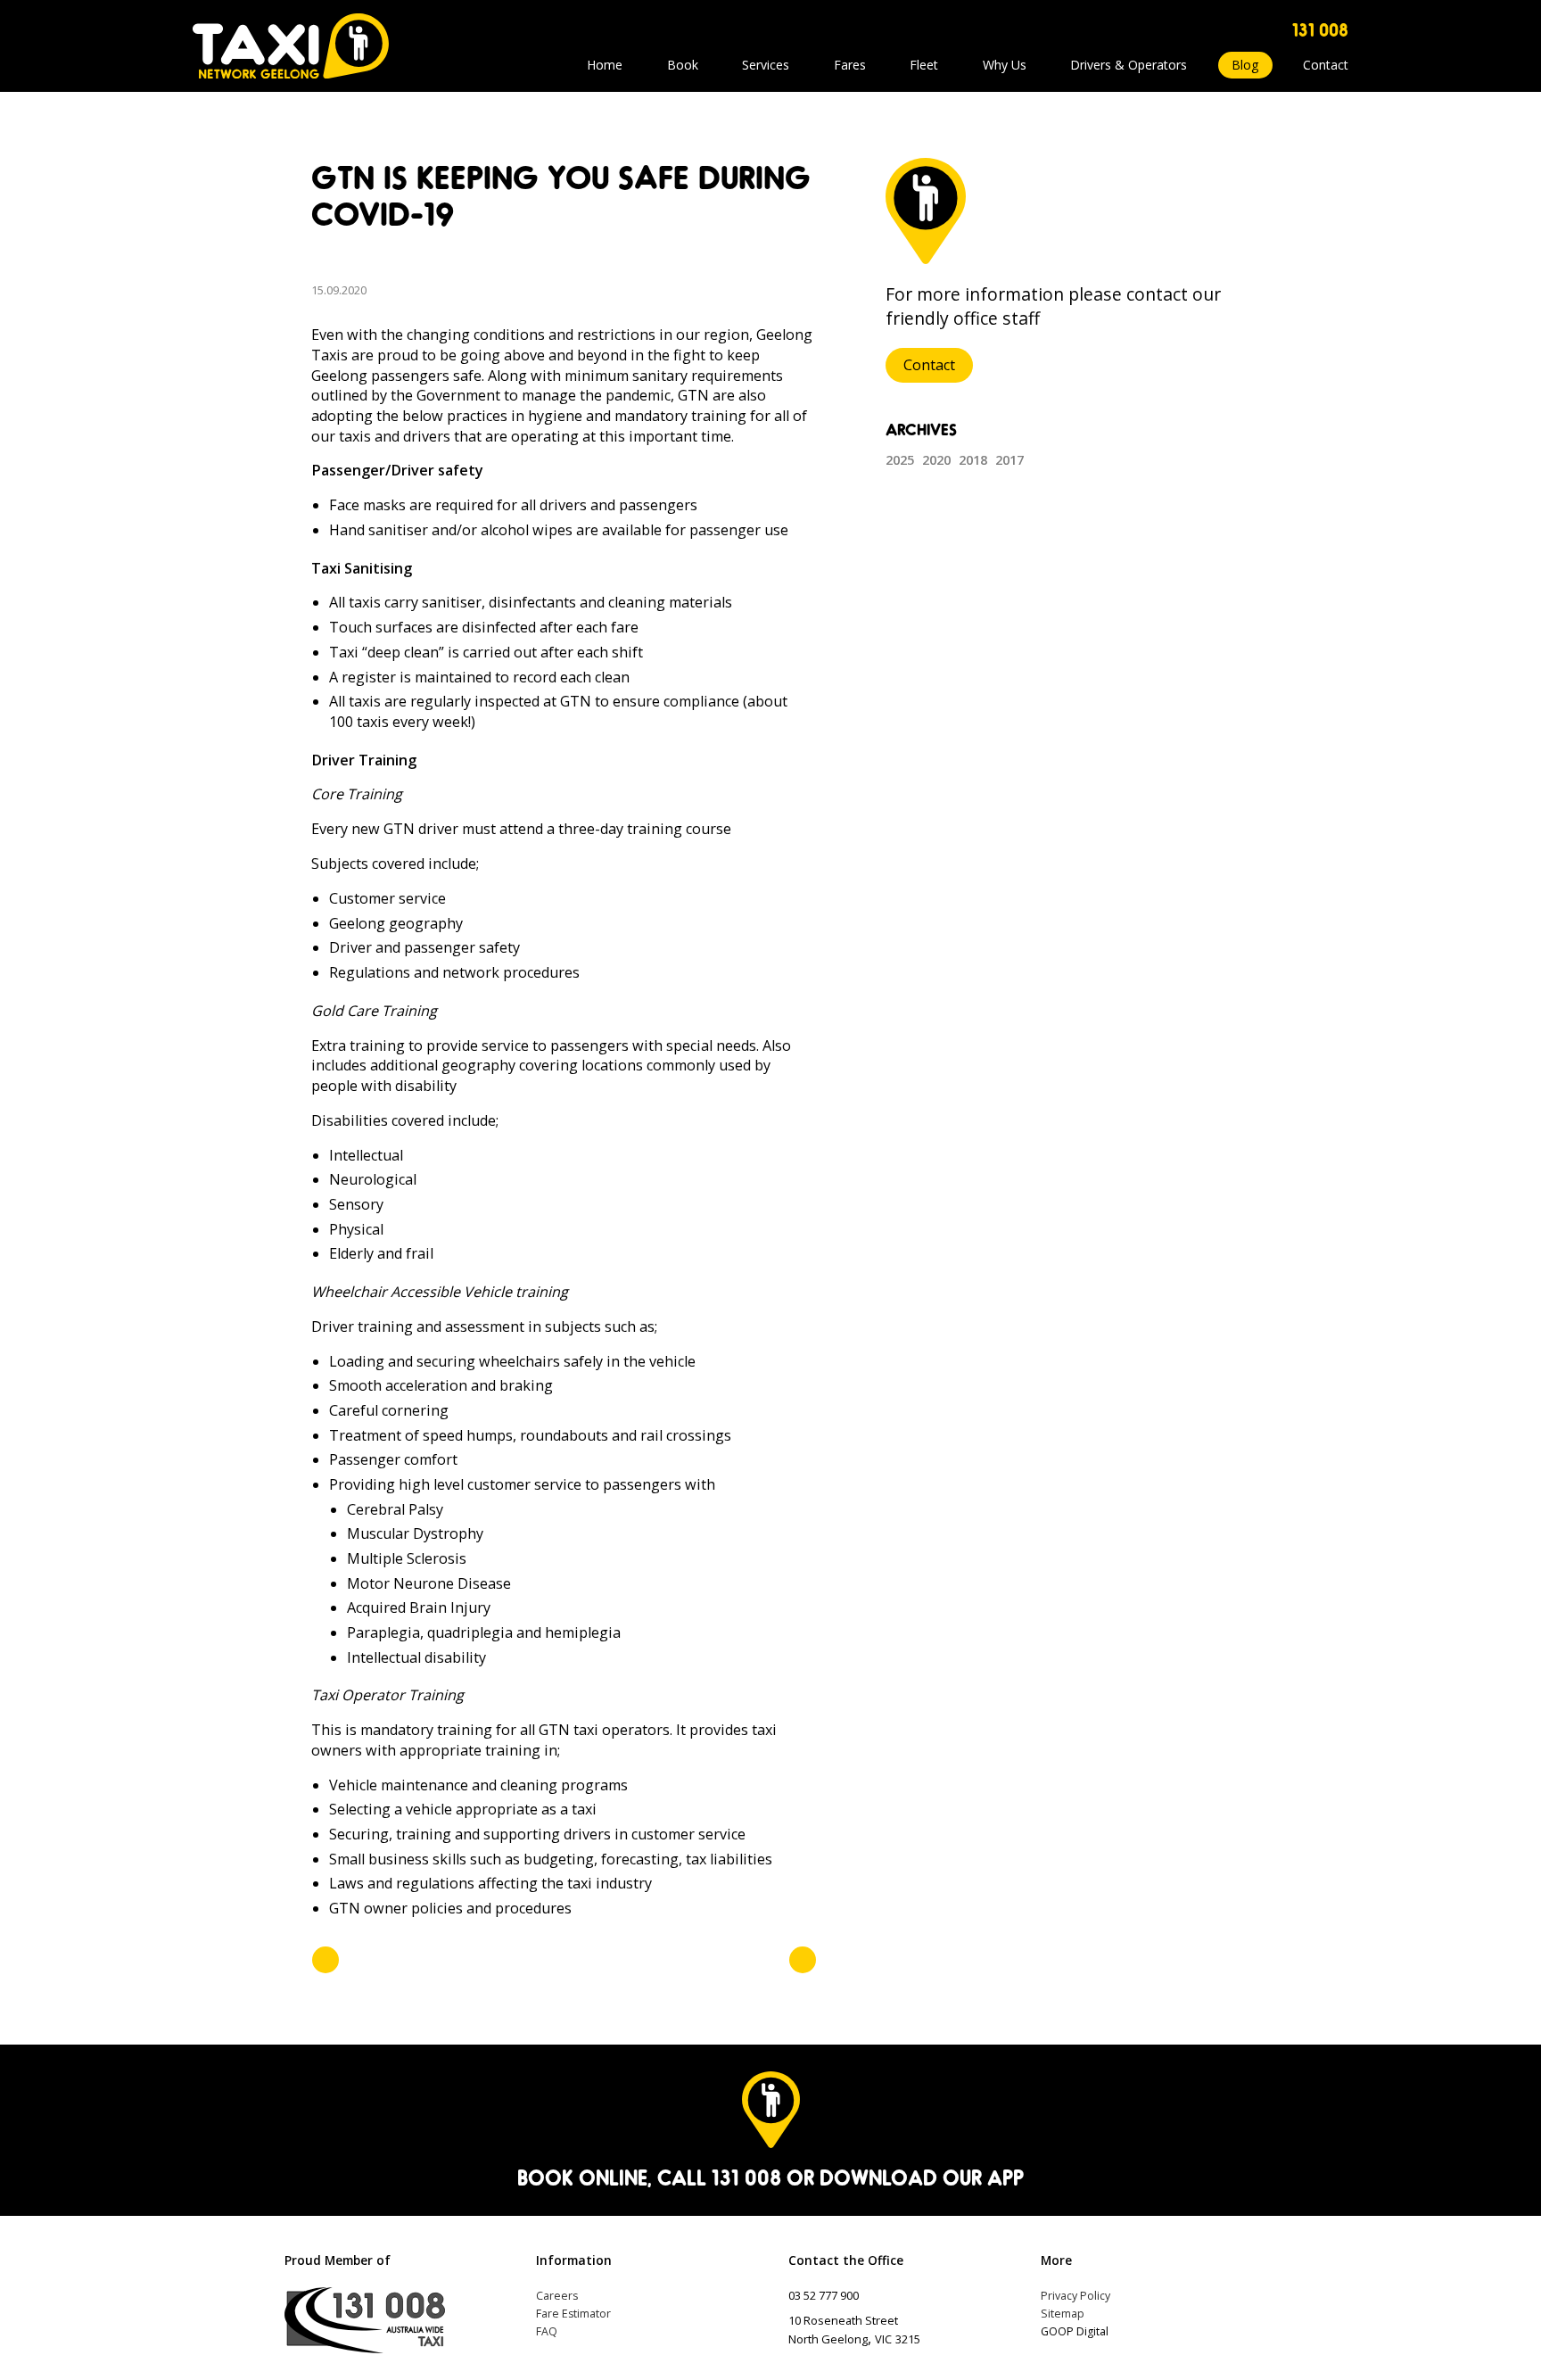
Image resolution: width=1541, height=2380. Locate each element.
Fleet (924, 65)
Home (605, 65)
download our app (922, 2177)
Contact (1326, 65)
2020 (936, 459)
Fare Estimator (573, 2314)
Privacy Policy (1075, 2296)
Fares (850, 65)
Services (766, 65)
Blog (1245, 65)
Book (683, 65)
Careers (557, 2296)
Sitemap (1063, 2314)
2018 (973, 459)
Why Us (1005, 65)
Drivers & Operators (1129, 65)
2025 (900, 459)
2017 (1009, 459)
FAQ (547, 2331)
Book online (582, 2177)
